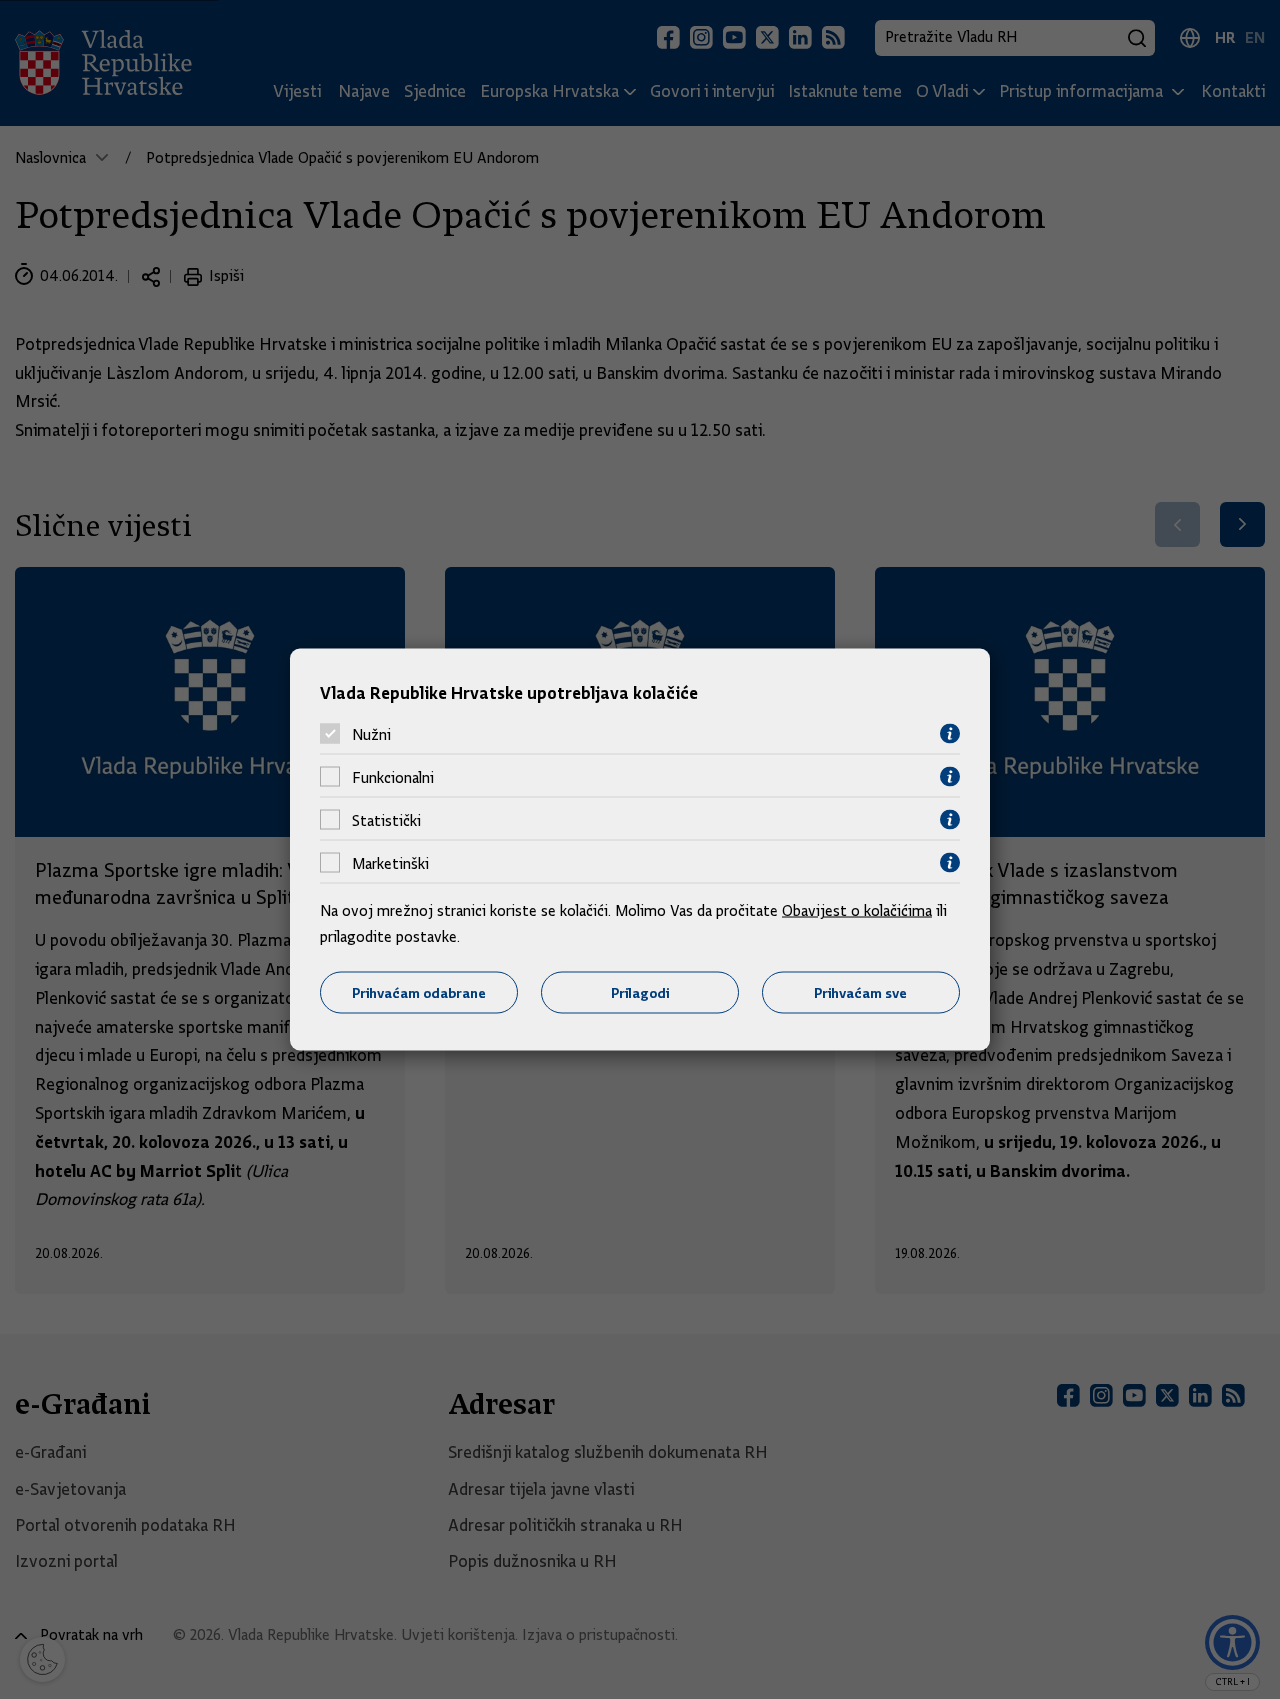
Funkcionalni (393, 777)
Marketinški (390, 863)
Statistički (386, 820)
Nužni (371, 734)
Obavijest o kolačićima (857, 911)
